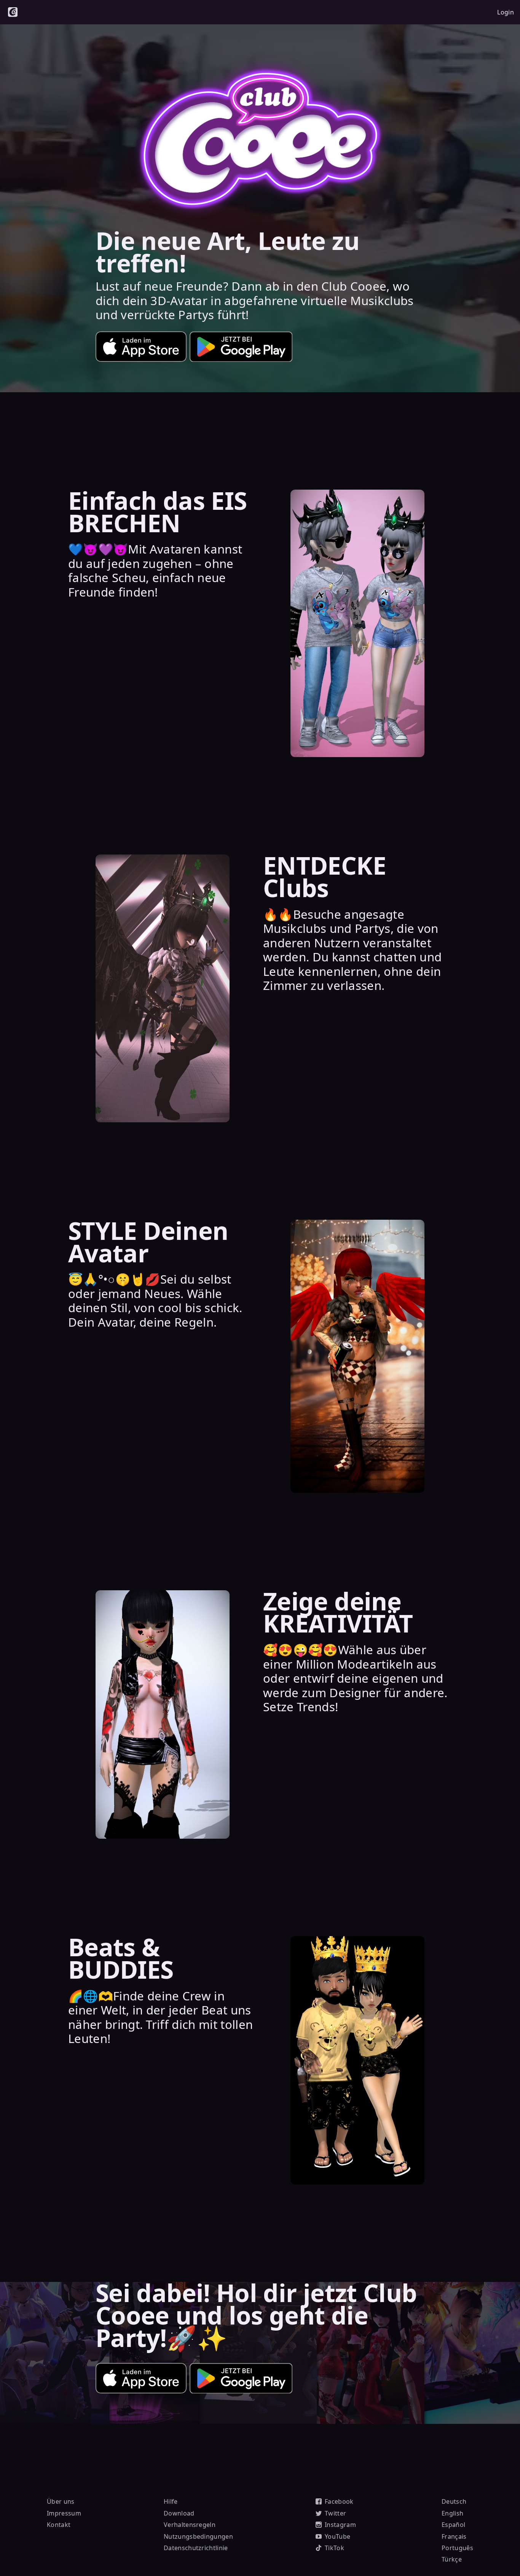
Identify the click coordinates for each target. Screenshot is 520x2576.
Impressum (64, 2513)
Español (453, 2525)
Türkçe (452, 2559)
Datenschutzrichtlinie (196, 2548)
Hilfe (171, 2501)
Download (179, 2513)
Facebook (339, 2501)
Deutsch (454, 2501)
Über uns (61, 2501)
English (452, 2513)
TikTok (334, 2548)
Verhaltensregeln (190, 2525)
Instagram (340, 2525)
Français (454, 2536)
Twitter (335, 2513)
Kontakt (59, 2525)
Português (457, 2548)
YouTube (337, 2536)
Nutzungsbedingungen (198, 2536)
